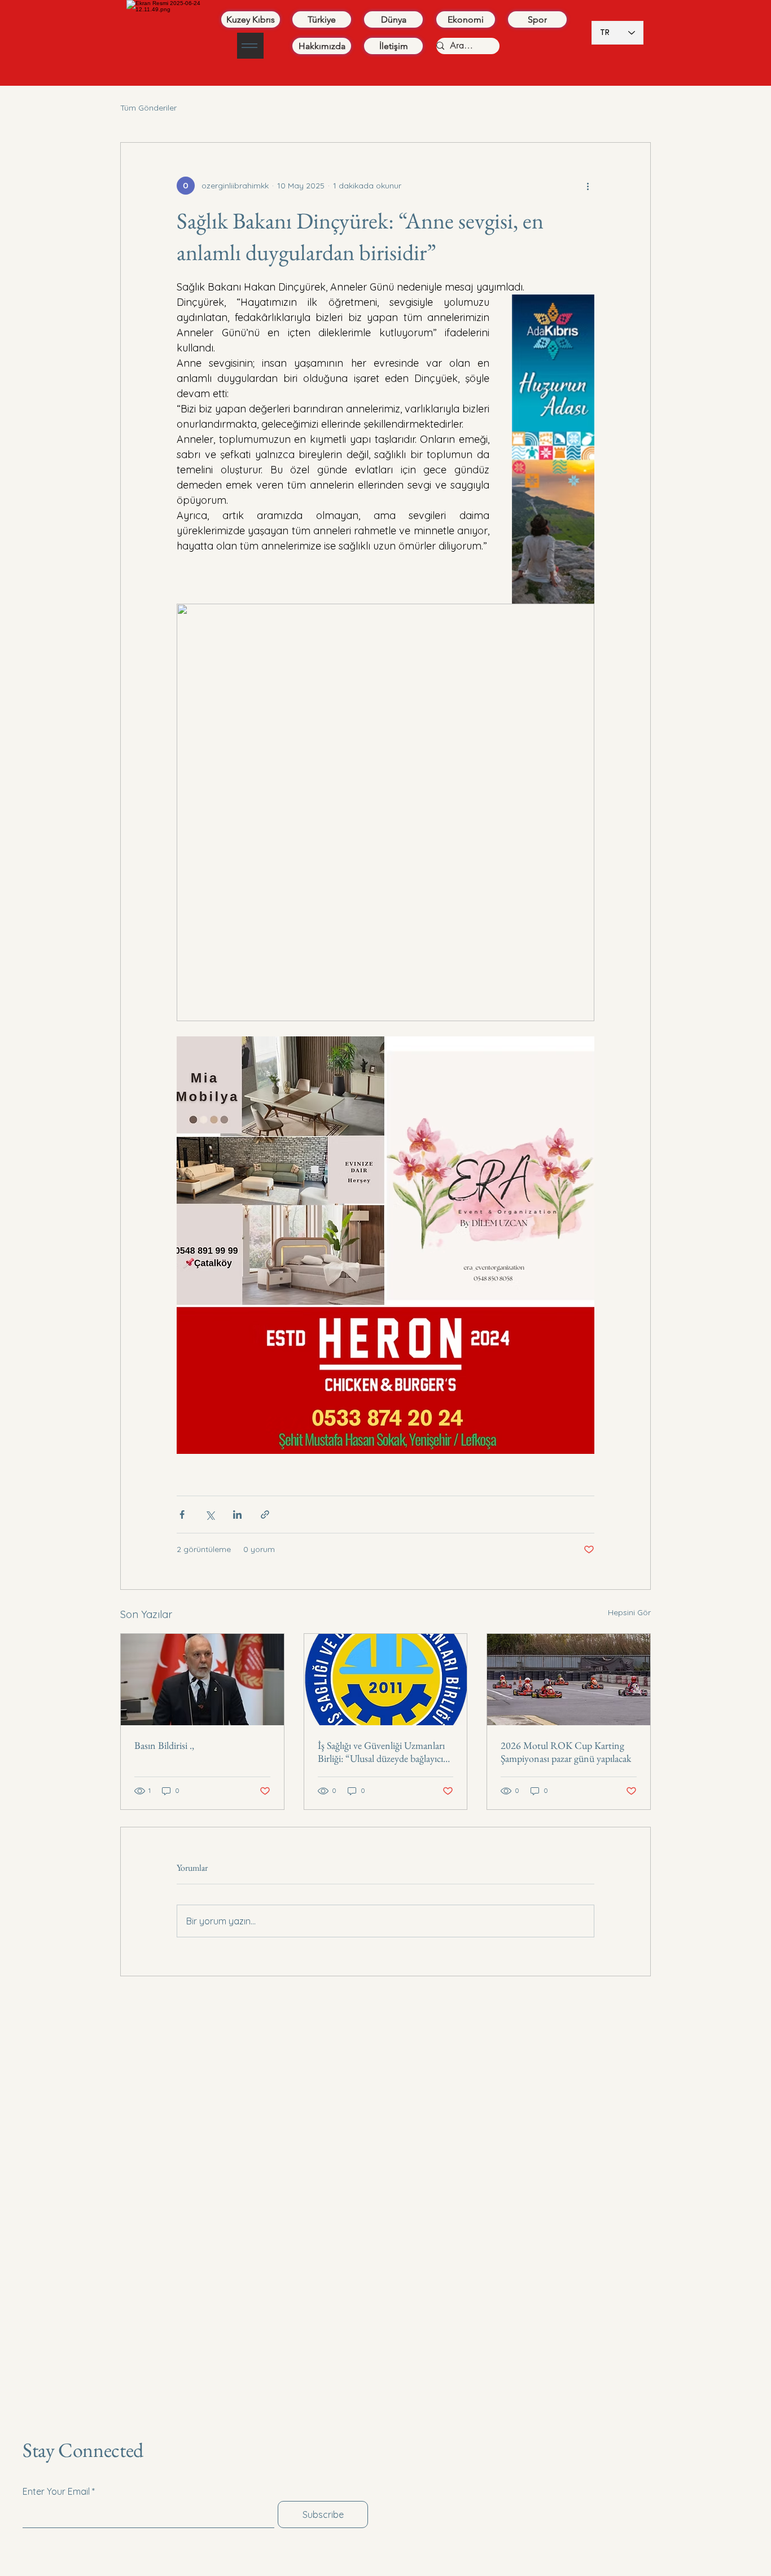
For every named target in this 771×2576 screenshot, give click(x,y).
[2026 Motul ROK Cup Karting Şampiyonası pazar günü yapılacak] (569, 1680)
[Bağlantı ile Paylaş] (265, 1515)
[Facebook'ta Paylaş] (182, 1515)
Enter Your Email (56, 2287)
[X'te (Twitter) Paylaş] (210, 1515)
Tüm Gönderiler (148, 108)
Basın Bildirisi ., (164, 1745)
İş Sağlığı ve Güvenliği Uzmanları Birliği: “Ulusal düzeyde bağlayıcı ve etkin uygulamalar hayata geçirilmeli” (381, 1752)
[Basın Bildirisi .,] (202, 1680)
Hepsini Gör (629, 1612)
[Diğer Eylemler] (588, 186)
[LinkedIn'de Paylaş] (237, 1515)
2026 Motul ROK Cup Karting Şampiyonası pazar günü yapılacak (566, 1752)
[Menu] (250, 46)
